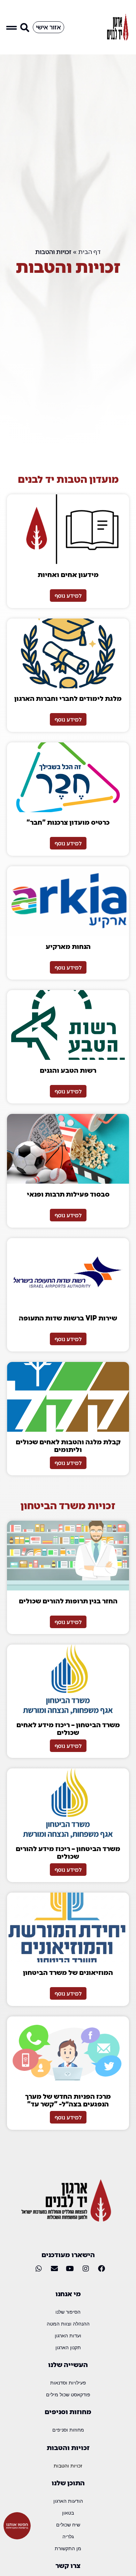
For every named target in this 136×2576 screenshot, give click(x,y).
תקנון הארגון (68, 2347)
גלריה (68, 2536)
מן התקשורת (68, 2548)
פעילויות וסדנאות (68, 2383)
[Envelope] (54, 2269)
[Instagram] (86, 2269)
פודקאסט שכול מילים (68, 2394)
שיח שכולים (68, 2525)
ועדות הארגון (68, 2335)
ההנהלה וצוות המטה (68, 2324)
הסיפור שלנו (68, 2312)
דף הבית (89, 252)
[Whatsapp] (39, 2269)
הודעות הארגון (68, 2501)
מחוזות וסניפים (68, 2430)
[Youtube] (70, 2269)
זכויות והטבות (68, 2466)
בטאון (68, 2513)
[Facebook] (101, 2269)
